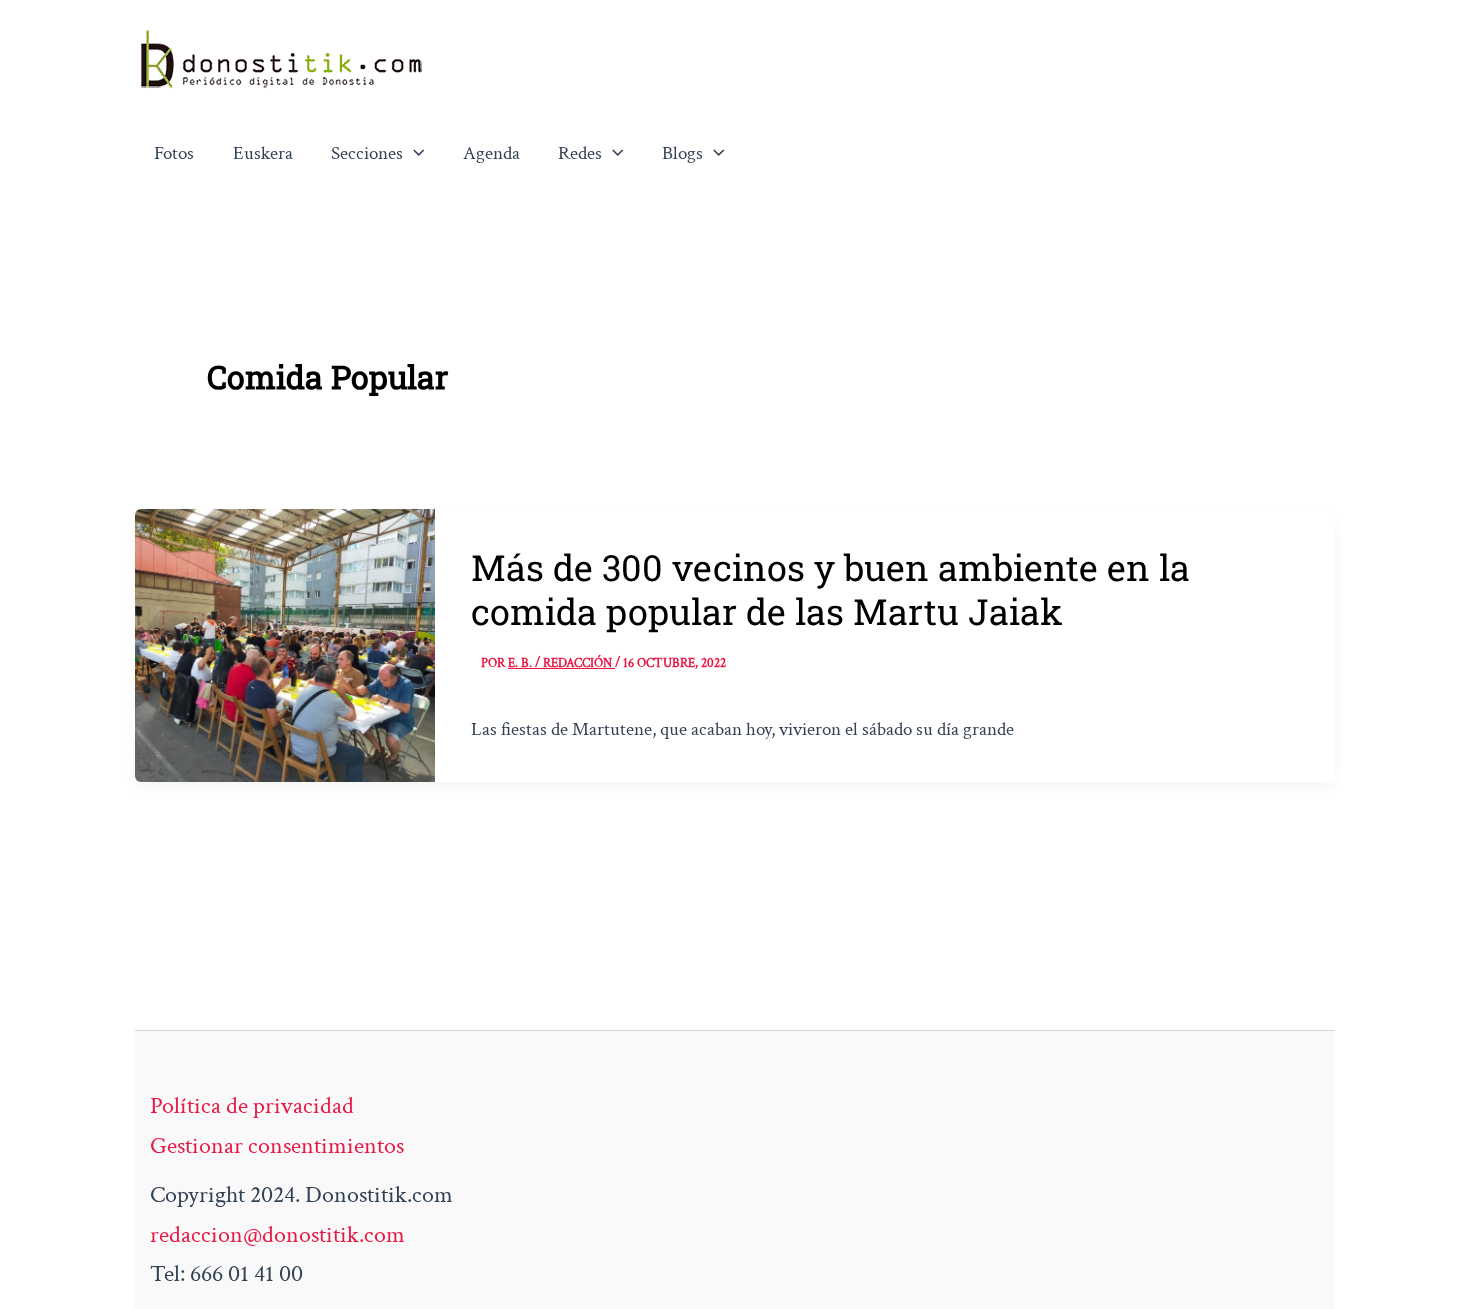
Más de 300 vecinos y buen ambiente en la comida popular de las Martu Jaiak (830, 589)
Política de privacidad (252, 1105)
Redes (580, 153)
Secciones (367, 153)
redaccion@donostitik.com (277, 1234)
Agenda (491, 153)
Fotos (174, 153)
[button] (414, 154)
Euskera (263, 153)
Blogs (682, 153)
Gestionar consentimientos (277, 1145)
